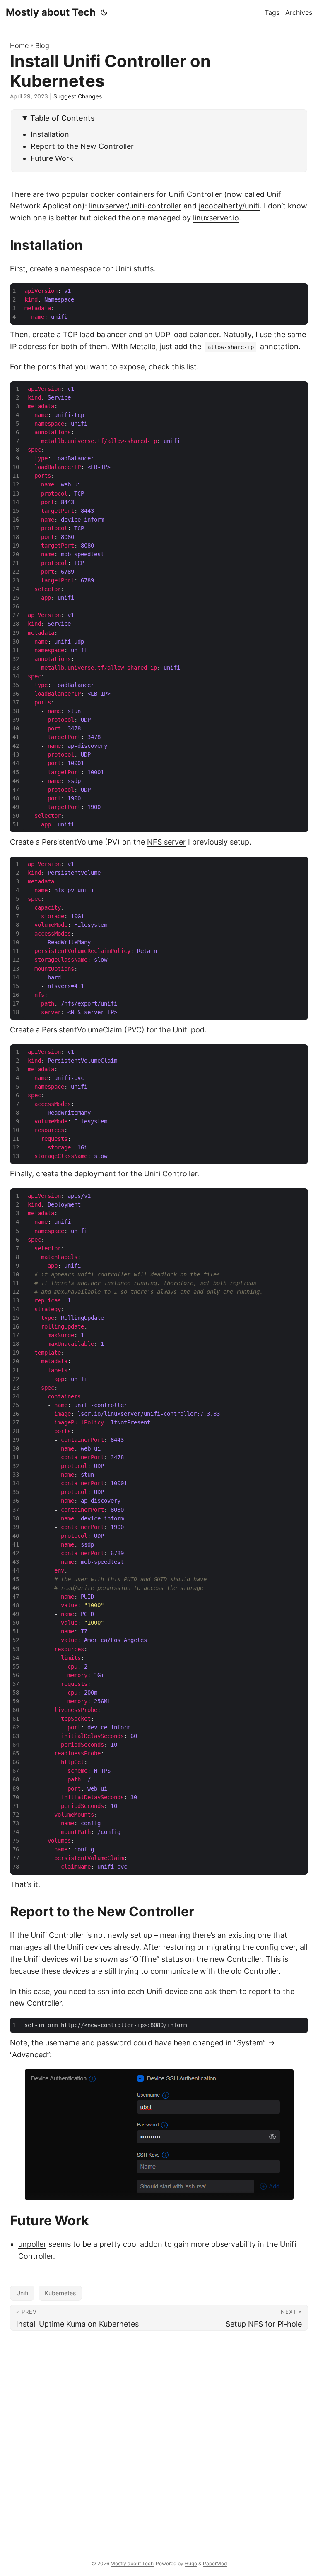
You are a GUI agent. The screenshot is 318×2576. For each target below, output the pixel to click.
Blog (42, 45)
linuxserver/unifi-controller (135, 206)
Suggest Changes (78, 96)
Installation (50, 134)
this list (184, 367)
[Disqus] (159, 2438)
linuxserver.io (216, 218)
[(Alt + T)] (104, 12)
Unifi (22, 2293)
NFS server (166, 842)
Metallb (143, 346)
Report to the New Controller (82, 146)
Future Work (52, 158)
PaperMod (215, 2563)
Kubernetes (60, 2293)
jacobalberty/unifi (229, 206)
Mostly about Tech (51, 12)
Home (19, 45)
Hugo (191, 2563)
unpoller (32, 2244)
